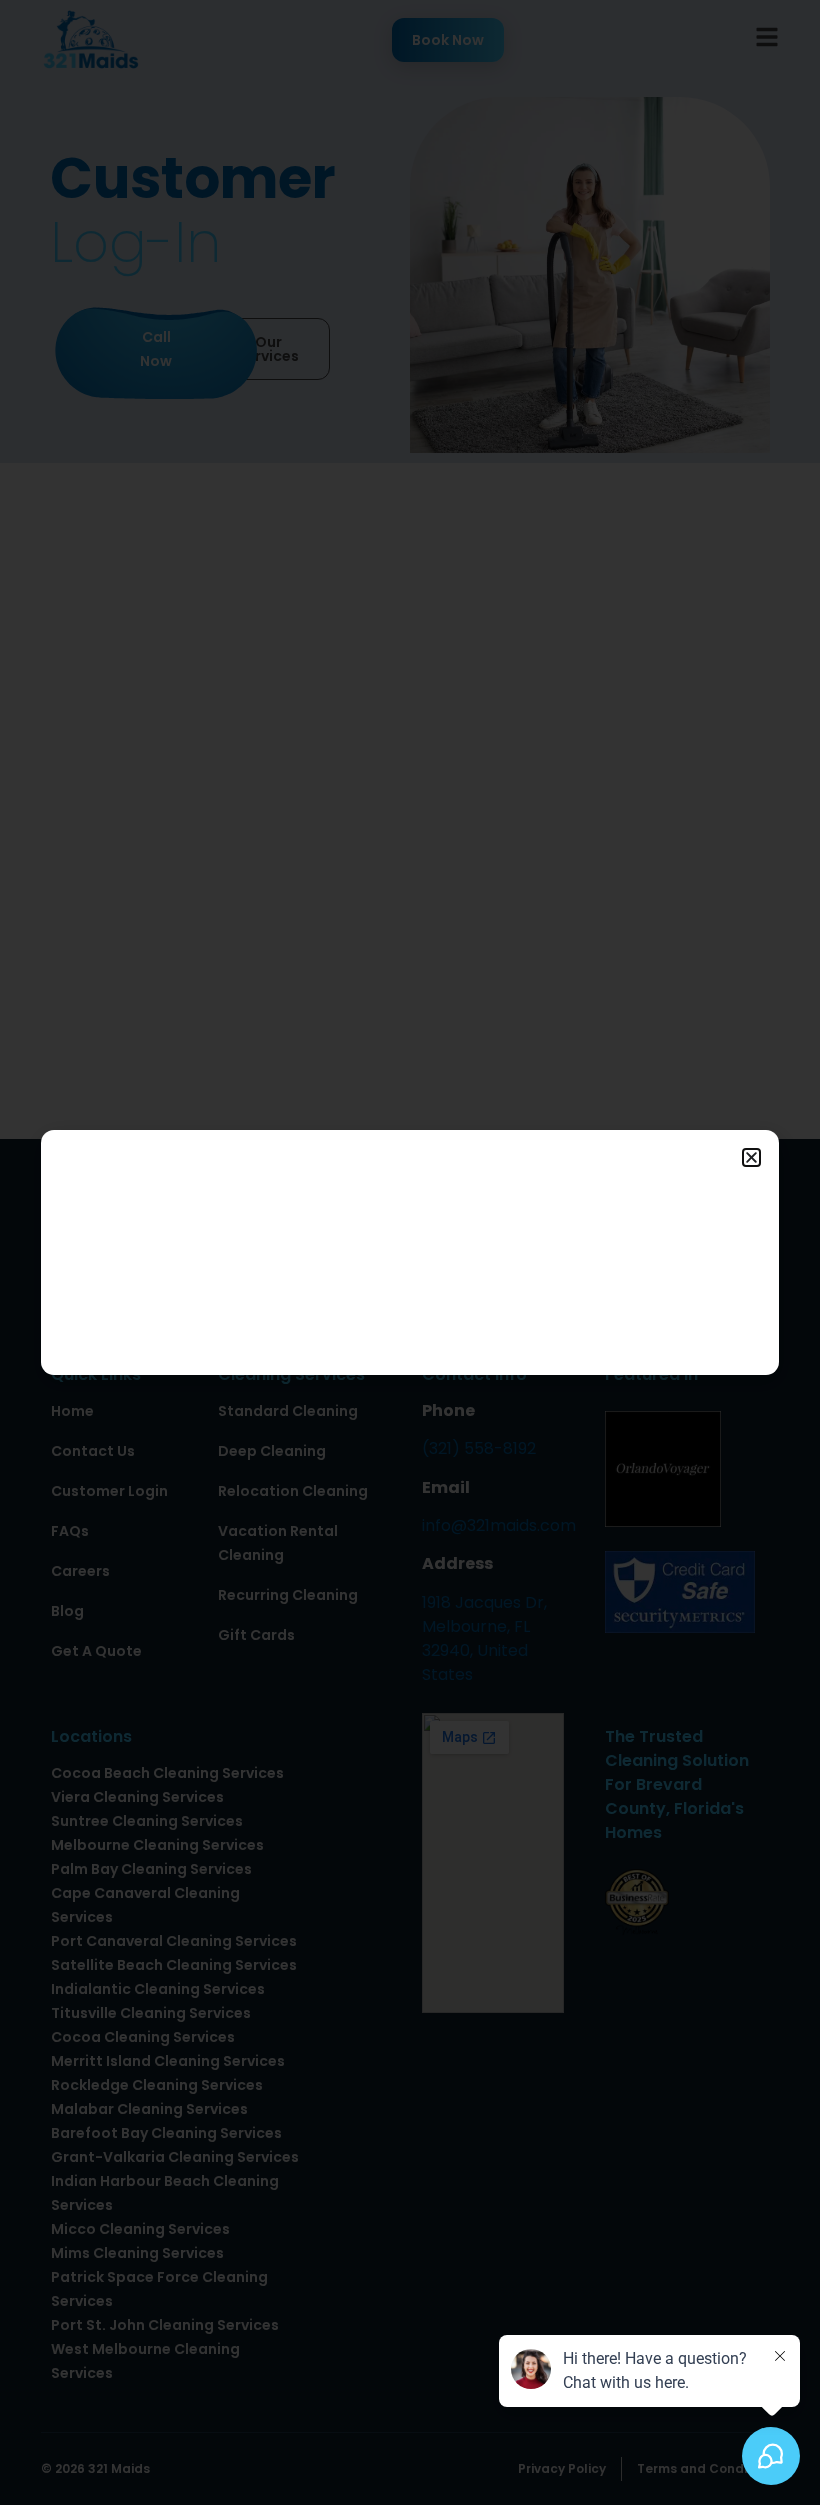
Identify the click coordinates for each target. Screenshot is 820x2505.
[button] (751, 1157)
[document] (410, 1252)
